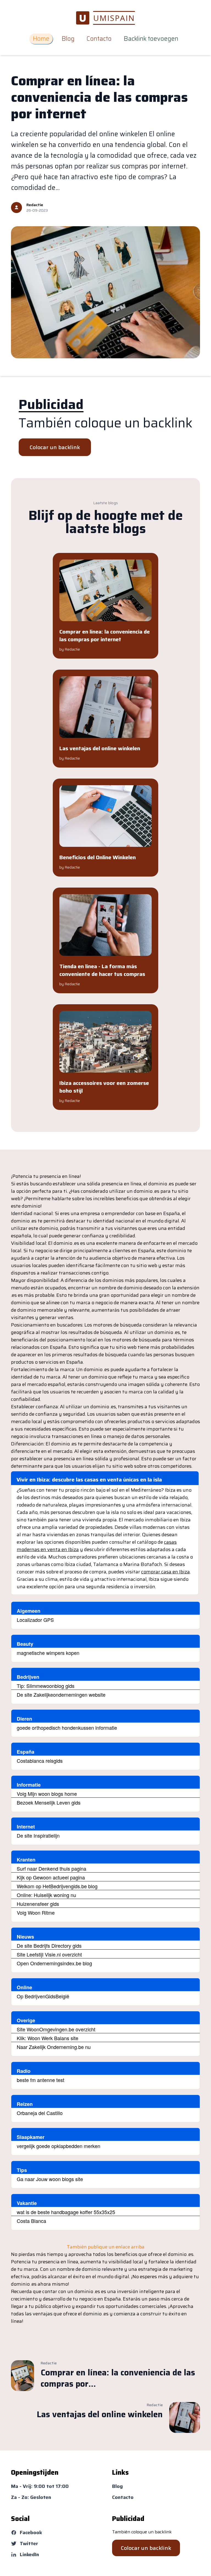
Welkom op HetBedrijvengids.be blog (57, 1886)
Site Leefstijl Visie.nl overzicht (49, 1954)
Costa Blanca (31, 2221)
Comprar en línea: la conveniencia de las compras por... (118, 2378)
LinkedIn (29, 2555)
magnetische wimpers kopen (48, 1653)
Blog (68, 39)
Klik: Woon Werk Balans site (48, 2038)
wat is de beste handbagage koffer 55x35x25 (66, 2212)
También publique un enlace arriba (106, 2247)
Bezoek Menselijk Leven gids (49, 1802)
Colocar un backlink (55, 447)
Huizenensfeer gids (38, 1904)
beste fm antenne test (41, 2080)
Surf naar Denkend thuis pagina (52, 1868)
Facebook (31, 2533)
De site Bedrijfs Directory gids (49, 1945)
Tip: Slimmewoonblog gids (46, 1686)
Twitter (29, 2544)
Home (41, 39)
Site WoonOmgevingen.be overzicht (56, 2029)
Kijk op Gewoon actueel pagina (51, 1877)
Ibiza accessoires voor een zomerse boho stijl (104, 1087)
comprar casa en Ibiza (166, 1572)
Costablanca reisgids (40, 1761)
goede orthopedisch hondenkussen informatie (67, 1728)
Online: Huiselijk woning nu (46, 1895)
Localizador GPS (35, 1620)
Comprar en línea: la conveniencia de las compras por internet (99, 97)
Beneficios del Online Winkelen (98, 857)
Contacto (99, 39)
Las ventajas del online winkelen (100, 748)
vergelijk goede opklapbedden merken (59, 2146)
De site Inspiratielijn (38, 1835)
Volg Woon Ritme (36, 1912)
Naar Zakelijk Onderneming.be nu (54, 2047)
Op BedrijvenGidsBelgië (43, 1996)
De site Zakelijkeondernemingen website (61, 1694)
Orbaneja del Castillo (40, 2113)
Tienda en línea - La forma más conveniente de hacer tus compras (102, 970)
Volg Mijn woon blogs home (47, 1794)
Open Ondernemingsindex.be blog (54, 1963)
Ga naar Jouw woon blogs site (50, 2179)
